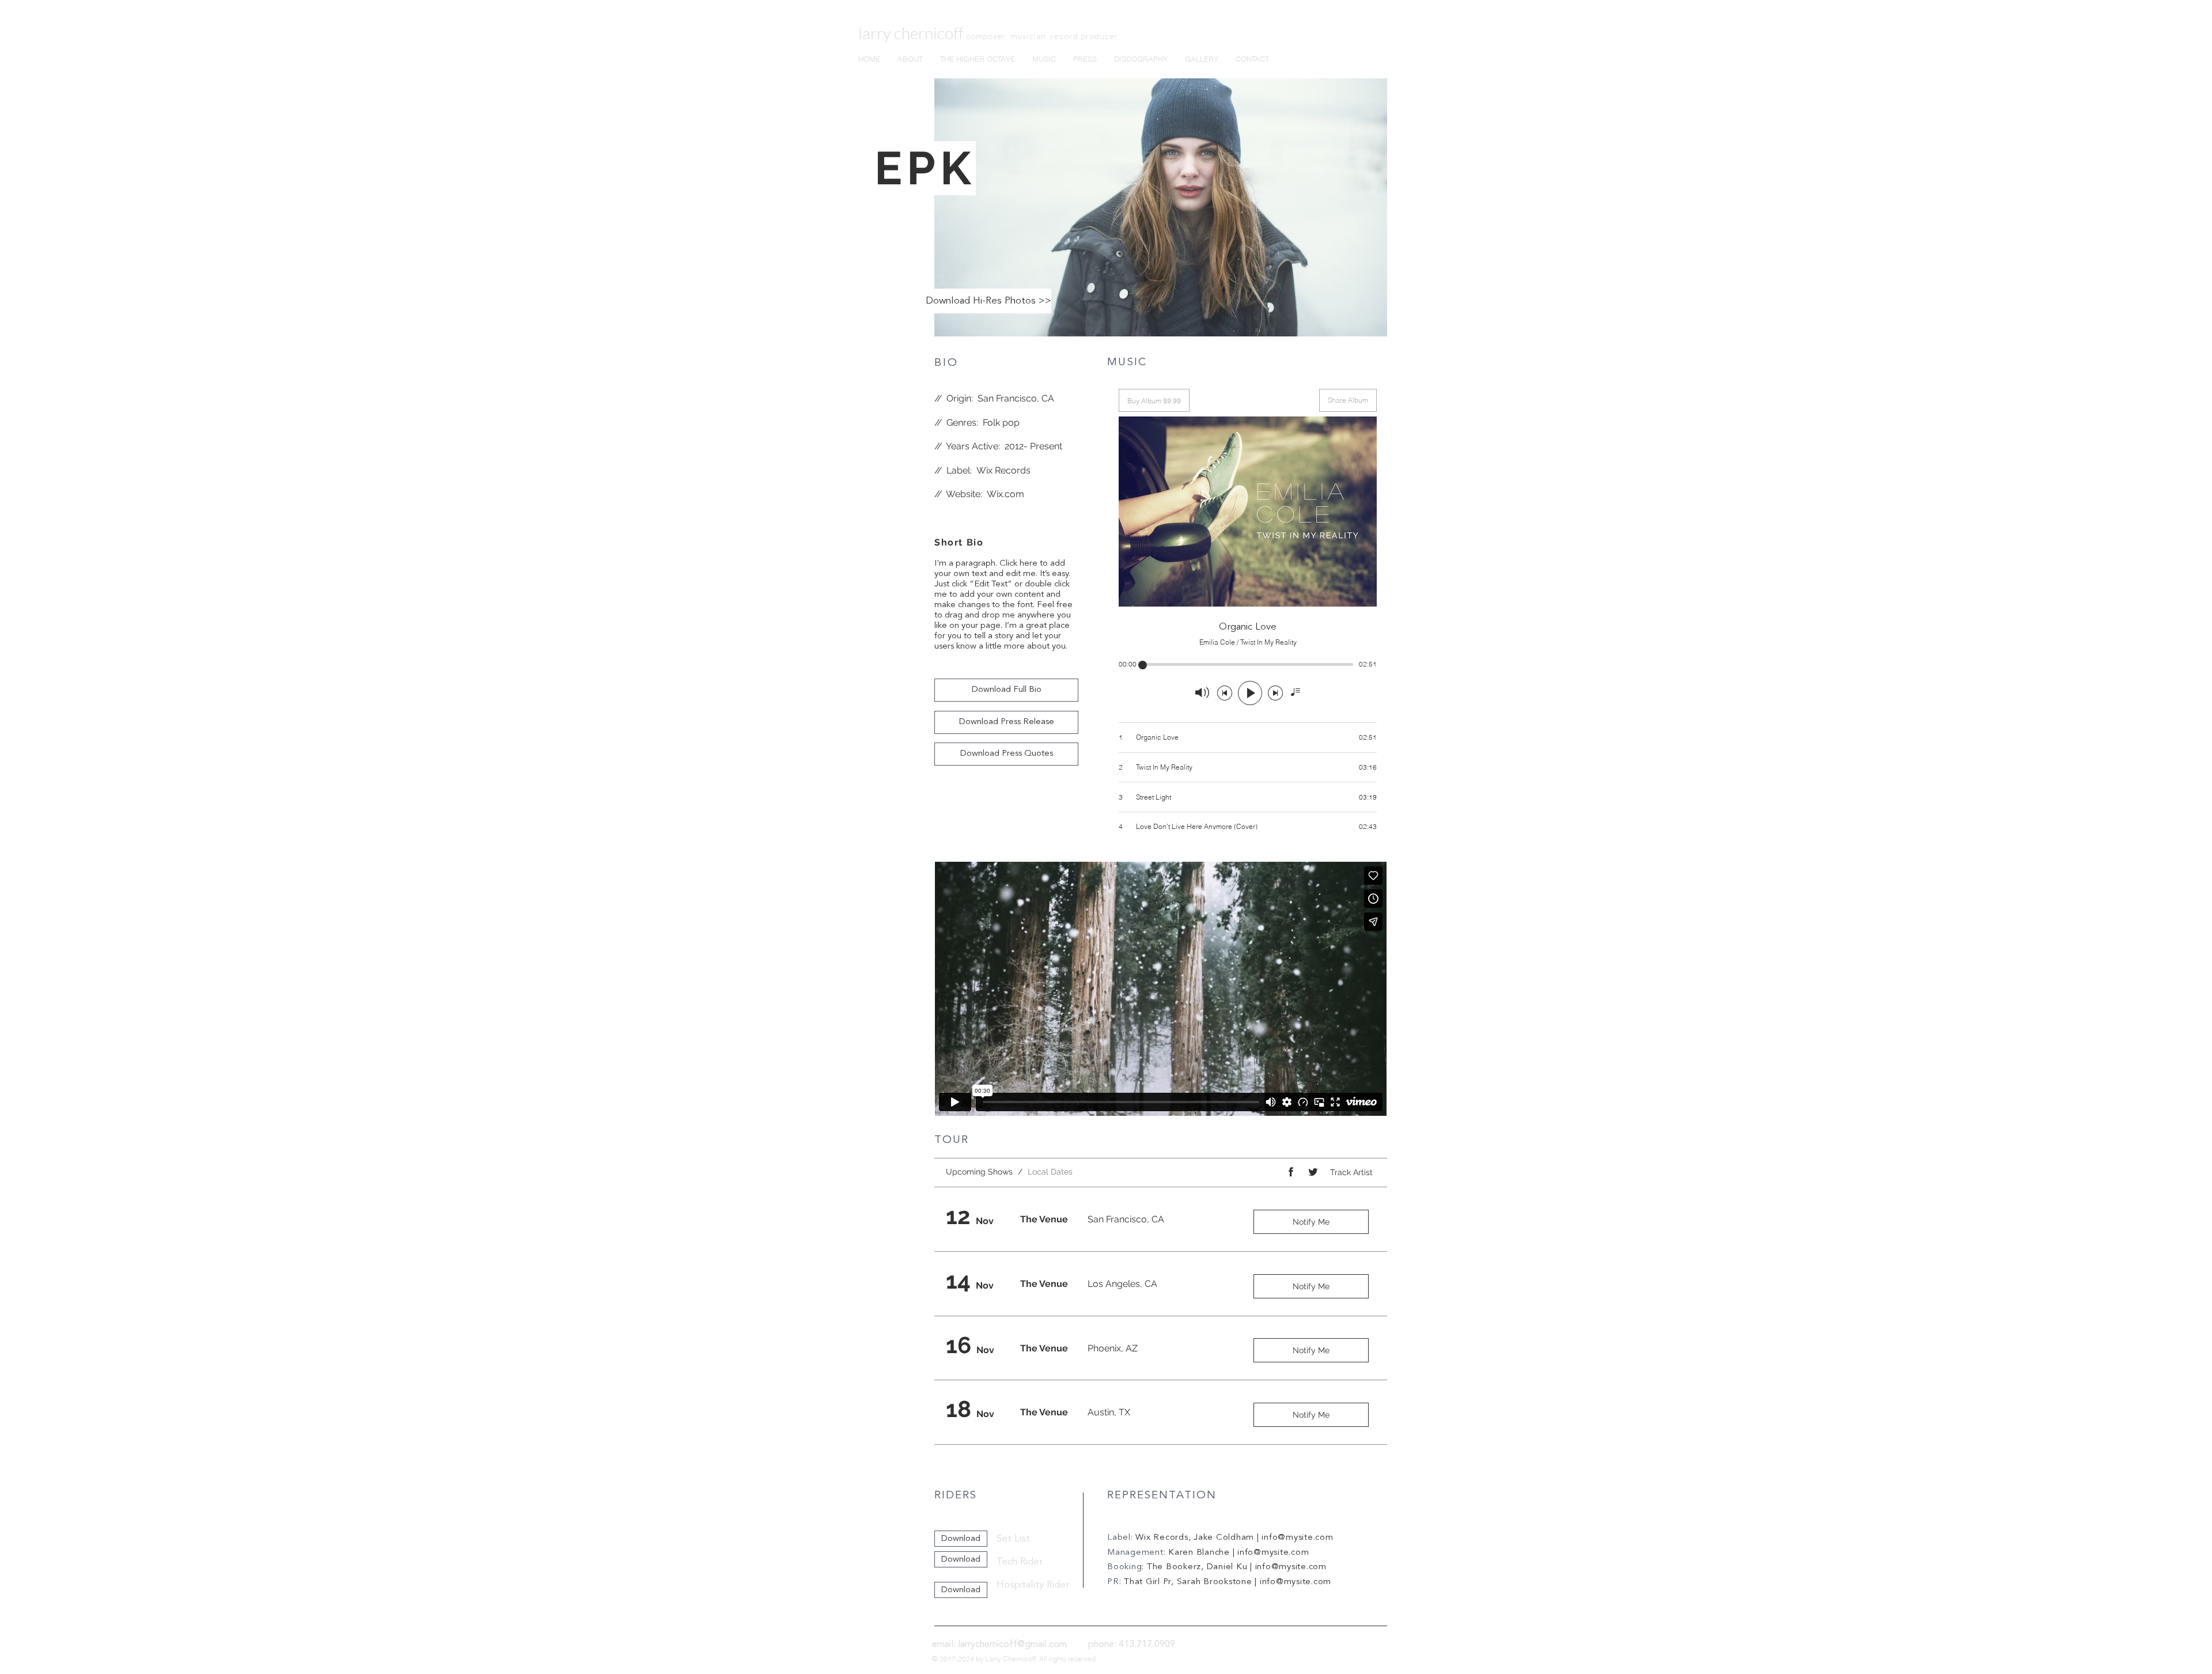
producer (1099, 36)
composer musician (1008, 36)
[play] (1363, 326)
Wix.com (1005, 494)
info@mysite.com (1297, 1538)
